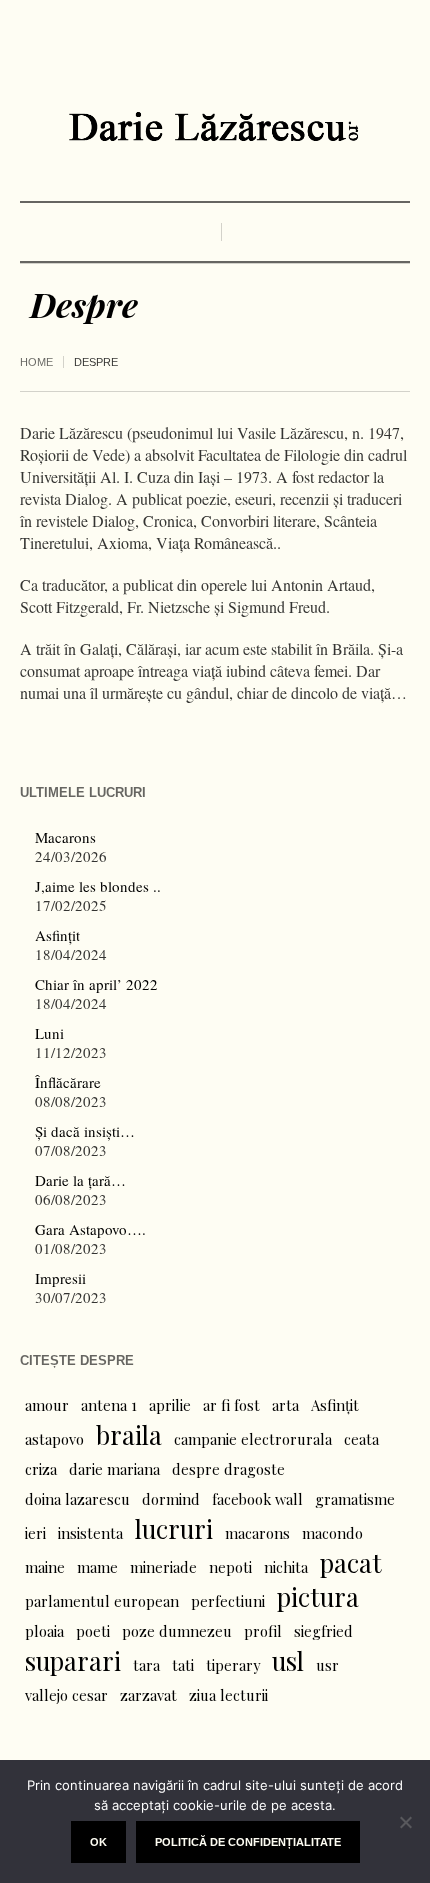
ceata (361, 1439)
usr (327, 1665)
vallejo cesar (66, 1695)
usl (288, 1661)
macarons (257, 1533)
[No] (405, 1822)
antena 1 (109, 1405)
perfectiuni (228, 1601)
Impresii (60, 1278)
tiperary (233, 1665)
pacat (351, 1563)
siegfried (323, 1631)
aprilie (170, 1405)
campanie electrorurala (253, 1439)
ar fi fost (231, 1405)
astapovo (54, 1439)
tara (146, 1665)
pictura (318, 1597)
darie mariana (114, 1469)
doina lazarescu (77, 1499)
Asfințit (57, 935)
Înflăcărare (68, 1082)
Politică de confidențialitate (248, 1842)
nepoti (230, 1567)
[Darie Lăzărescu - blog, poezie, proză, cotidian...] (215, 127)
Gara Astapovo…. (90, 1229)
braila (129, 1435)
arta (285, 1405)
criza (41, 1469)
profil (263, 1631)
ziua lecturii (228, 1695)
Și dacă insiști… (85, 1131)
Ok (98, 1842)
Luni (49, 1033)
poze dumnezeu (177, 1631)
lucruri (174, 1529)
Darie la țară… (80, 1180)
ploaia (44, 1631)
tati (183, 1665)
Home (36, 362)
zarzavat (148, 1695)
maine (45, 1567)
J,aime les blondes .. (98, 886)
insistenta (90, 1533)
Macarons (65, 837)
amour (47, 1405)
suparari (73, 1661)
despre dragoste (228, 1469)
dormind (171, 1499)
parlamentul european (102, 1601)
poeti (93, 1631)
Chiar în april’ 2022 (96, 984)
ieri (35, 1533)
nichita (286, 1567)
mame (97, 1567)
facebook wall (257, 1499)
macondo (332, 1533)
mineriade (163, 1567)
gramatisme (355, 1499)
